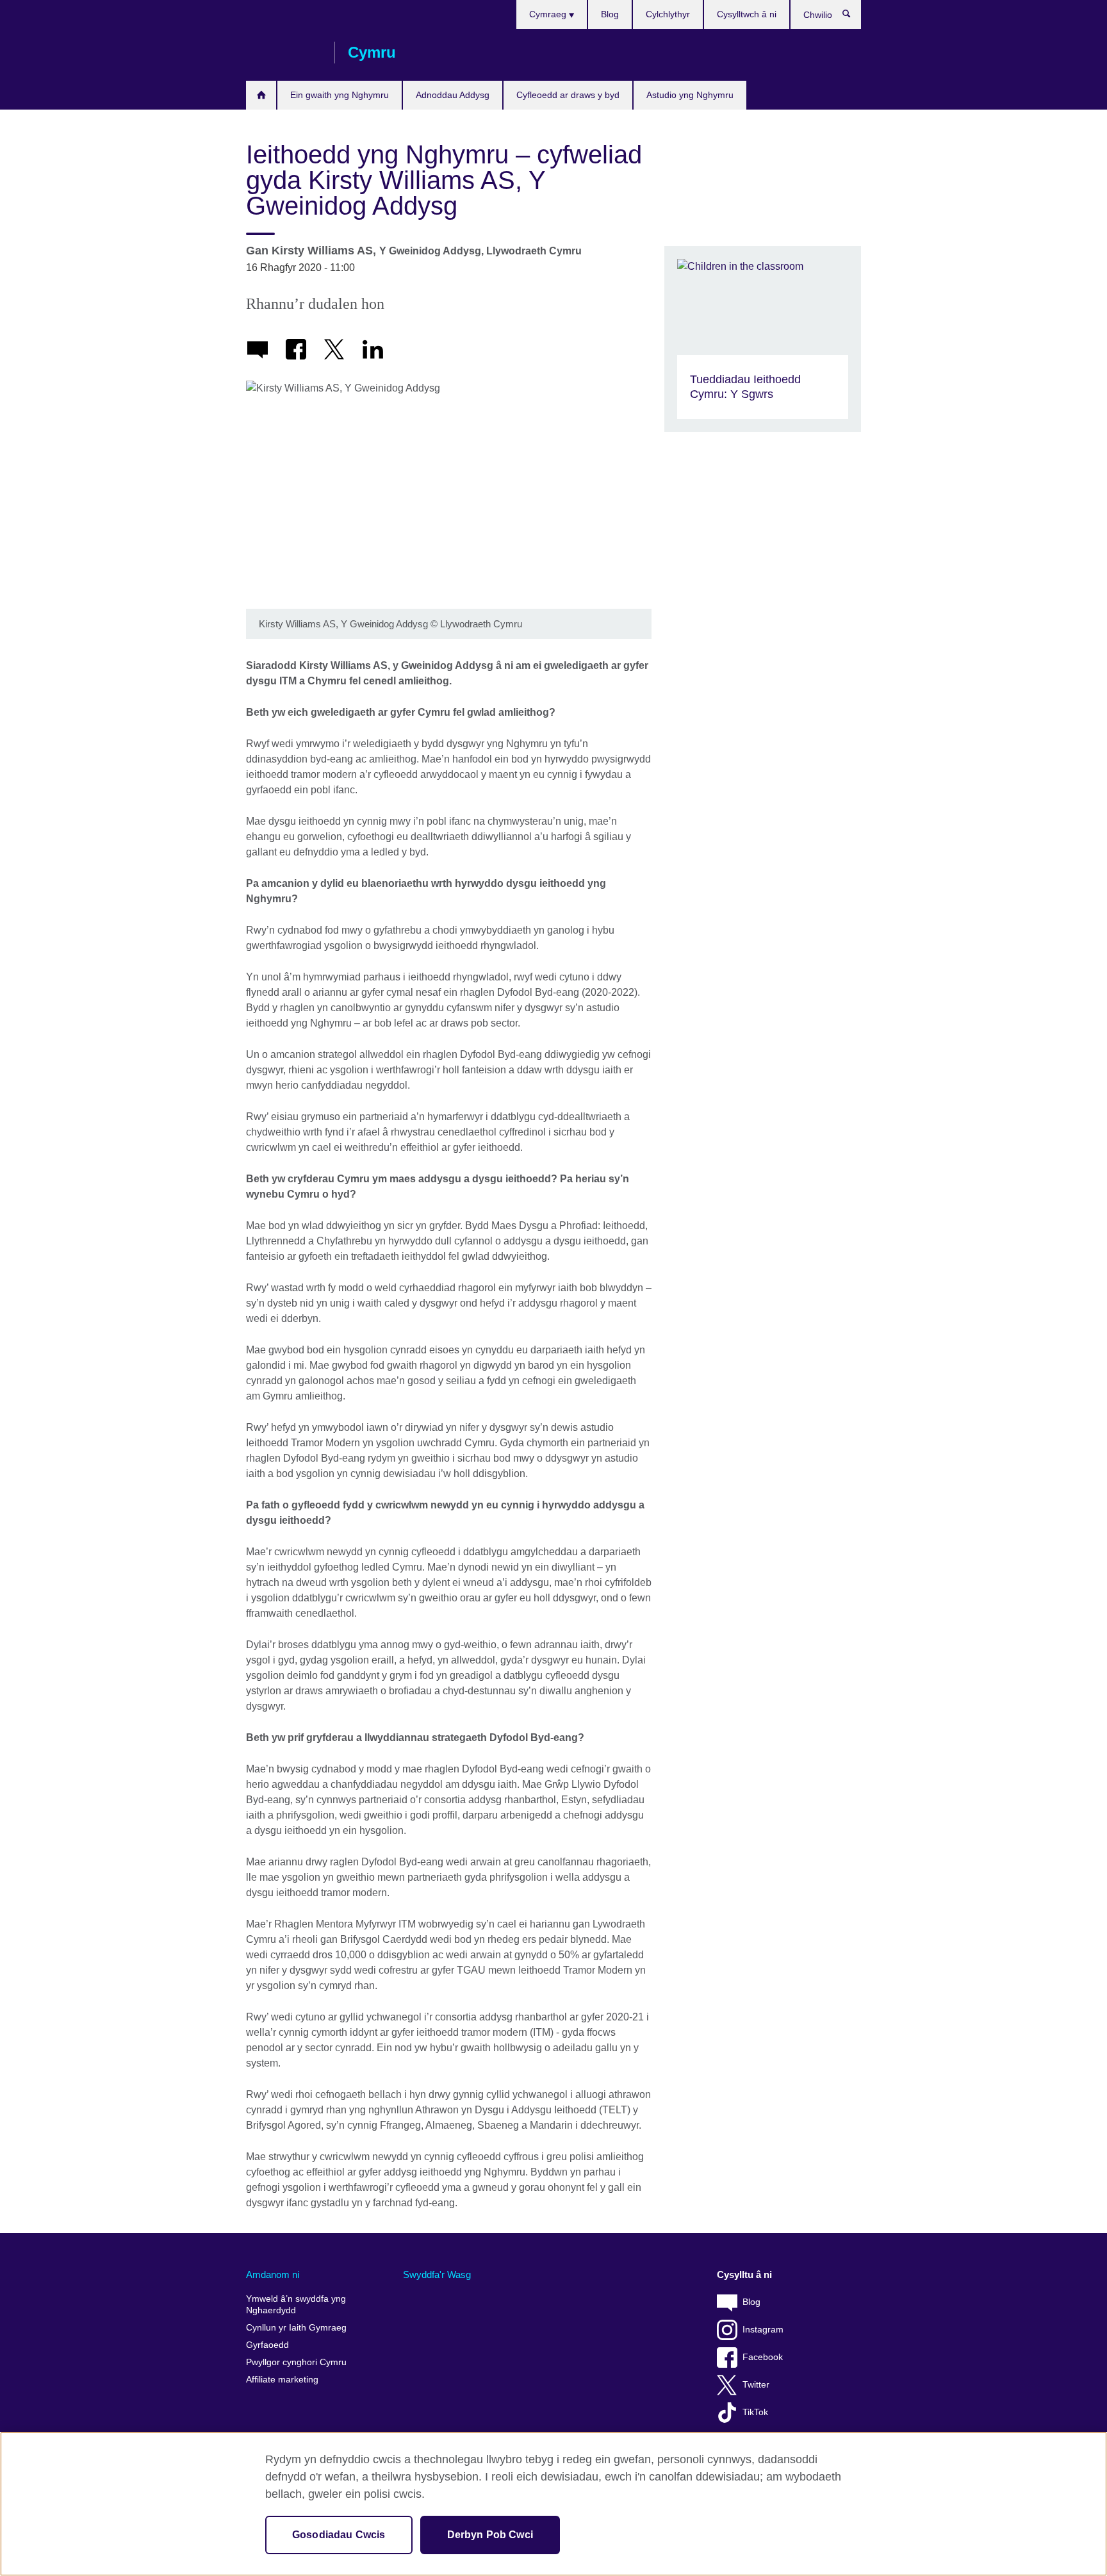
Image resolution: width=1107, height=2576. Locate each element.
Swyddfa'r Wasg (437, 2275)
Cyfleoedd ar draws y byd (568, 95)
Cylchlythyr (668, 14)
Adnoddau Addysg (453, 95)
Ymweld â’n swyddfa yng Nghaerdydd (296, 2305)
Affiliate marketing (282, 2380)
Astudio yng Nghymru (690, 95)
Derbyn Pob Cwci (490, 2535)
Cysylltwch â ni (747, 14)
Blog (610, 14)
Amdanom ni (273, 2275)
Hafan (261, 95)
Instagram (763, 2330)
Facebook (763, 2357)
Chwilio (853, 17)
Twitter (756, 2385)
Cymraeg (549, 14)
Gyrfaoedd (267, 2345)
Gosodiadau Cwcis (339, 2535)
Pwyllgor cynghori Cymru (296, 2362)
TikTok (755, 2412)
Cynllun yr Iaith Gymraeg (296, 2328)
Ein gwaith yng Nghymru (340, 95)
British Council (284, 53)
